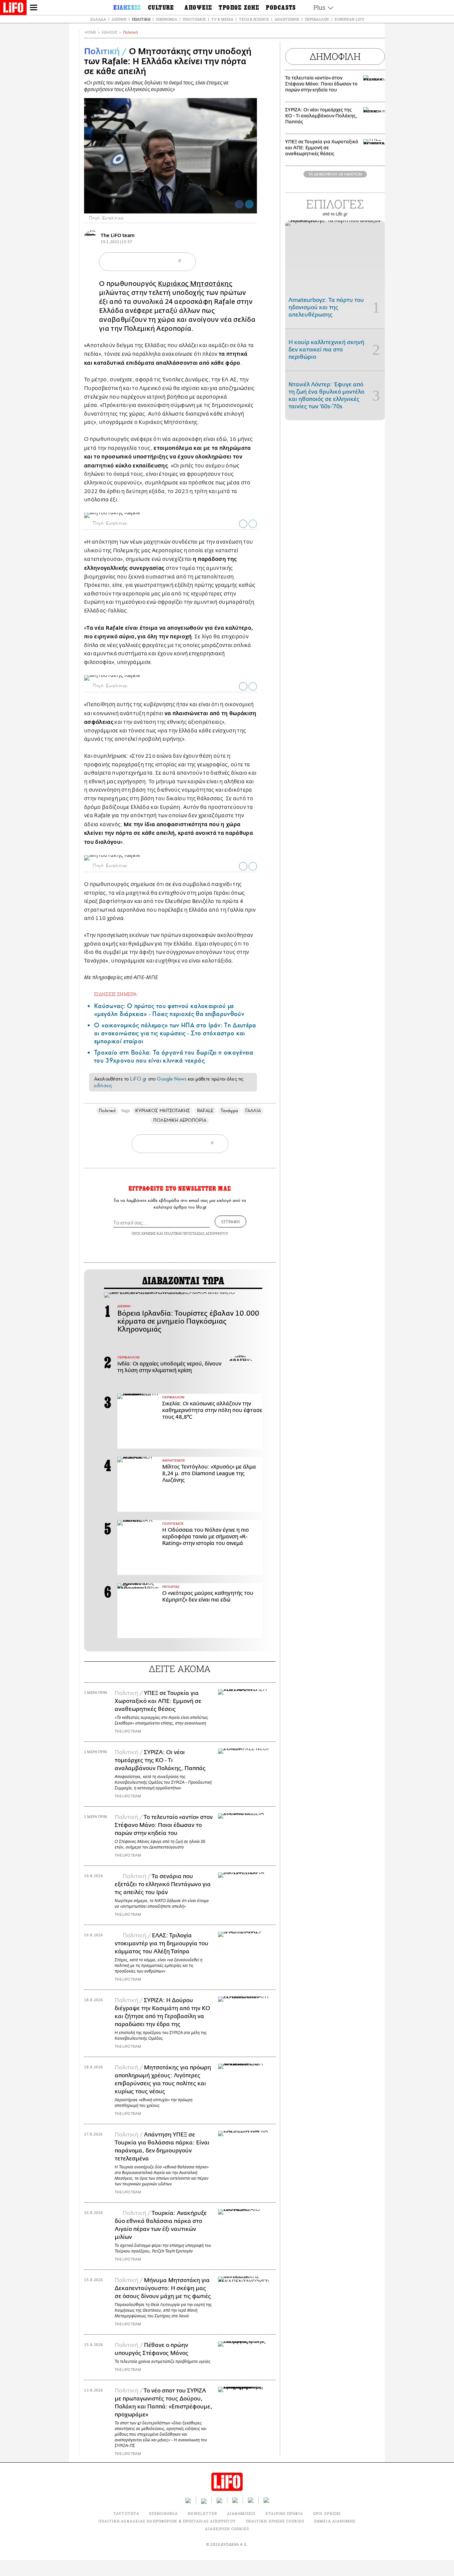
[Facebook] (239, 204)
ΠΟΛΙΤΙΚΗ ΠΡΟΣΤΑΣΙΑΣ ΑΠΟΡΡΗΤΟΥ (196, 1233)
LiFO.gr (138, 1079)
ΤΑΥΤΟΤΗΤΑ (126, 2513)
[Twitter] (249, 204)
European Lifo (349, 19)
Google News (172, 1079)
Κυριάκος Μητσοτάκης (195, 284)
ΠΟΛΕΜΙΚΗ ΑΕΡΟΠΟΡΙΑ (180, 1120)
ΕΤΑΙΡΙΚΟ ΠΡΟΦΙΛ (284, 2513)
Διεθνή (119, 19)
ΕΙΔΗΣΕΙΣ (110, 32)
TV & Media (222, 19)
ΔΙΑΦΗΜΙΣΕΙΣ (241, 2513)
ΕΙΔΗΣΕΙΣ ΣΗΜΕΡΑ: (116, 994)
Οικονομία (167, 19)
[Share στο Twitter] (253, 524)
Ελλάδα (98, 19)
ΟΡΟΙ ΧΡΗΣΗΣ (144, 1233)
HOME (90, 32)
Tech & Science (254, 19)
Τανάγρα (229, 1111)
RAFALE (205, 1111)
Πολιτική (141, 19)
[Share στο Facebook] (243, 524)
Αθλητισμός (287, 19)
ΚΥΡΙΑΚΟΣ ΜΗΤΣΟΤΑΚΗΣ (163, 1111)
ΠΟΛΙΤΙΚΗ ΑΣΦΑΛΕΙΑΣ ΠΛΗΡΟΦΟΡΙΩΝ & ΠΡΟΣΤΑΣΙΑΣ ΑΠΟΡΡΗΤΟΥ (167, 2521)
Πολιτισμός (194, 19)
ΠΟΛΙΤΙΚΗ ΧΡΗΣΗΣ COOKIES (275, 2521)
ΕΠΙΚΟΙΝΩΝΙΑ (164, 2513)
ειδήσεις (103, 1086)
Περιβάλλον (317, 19)
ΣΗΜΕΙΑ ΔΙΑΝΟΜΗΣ (335, 2521)
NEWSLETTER (202, 2513)
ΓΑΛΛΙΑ (253, 1111)
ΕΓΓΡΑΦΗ (230, 1222)
